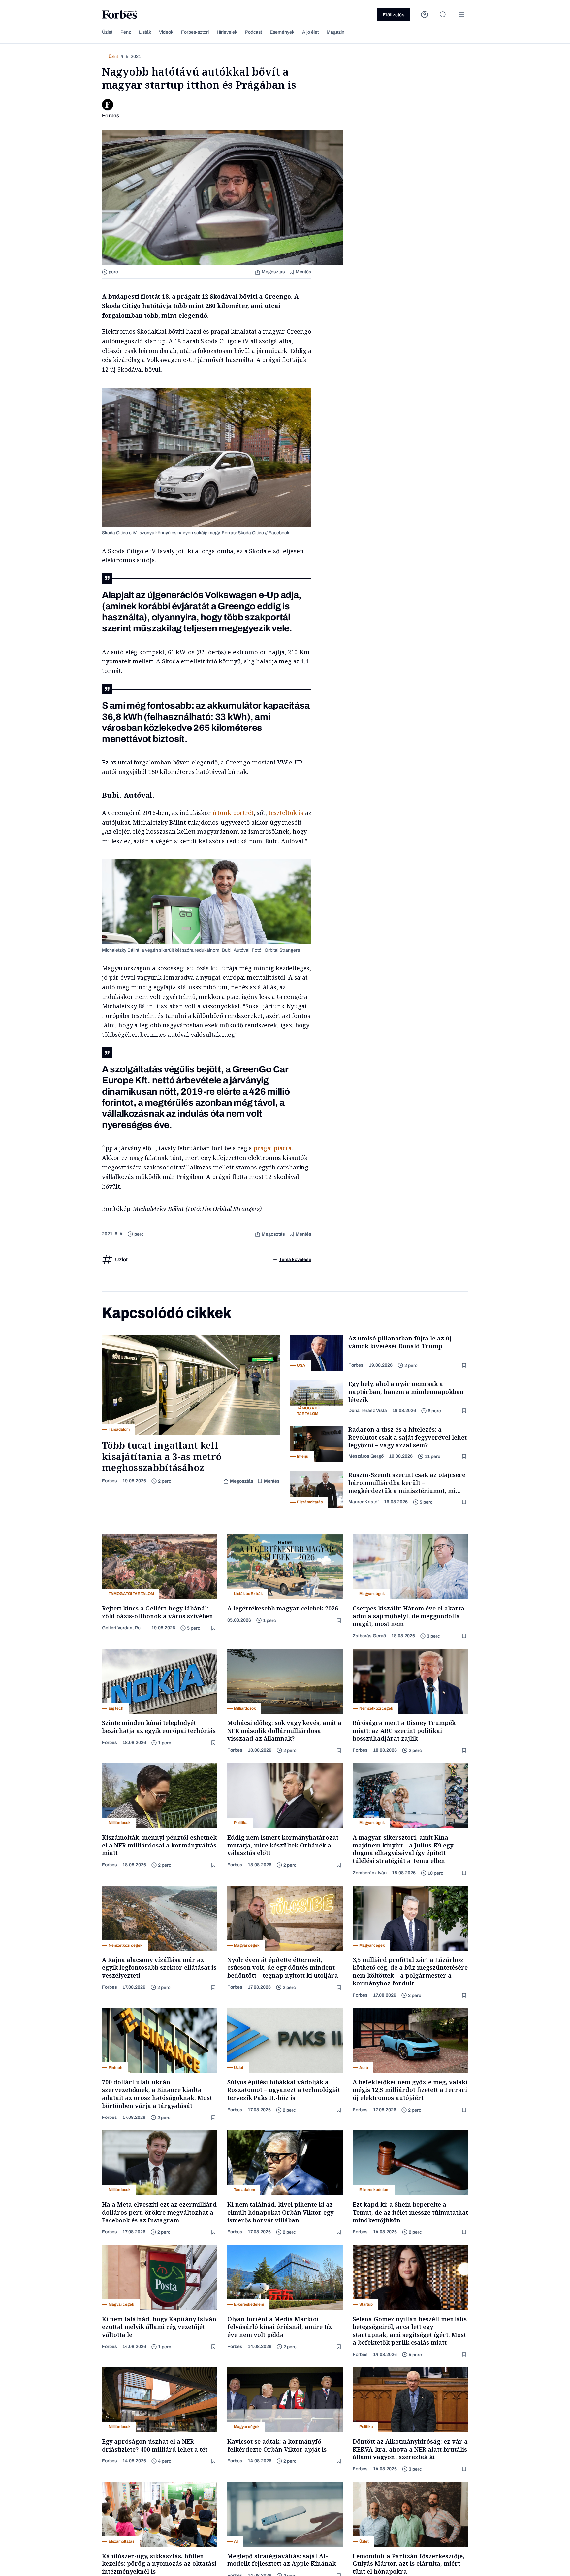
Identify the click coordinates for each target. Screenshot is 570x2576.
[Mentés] (465, 1365)
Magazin (335, 32)
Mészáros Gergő (366, 1456)
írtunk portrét (233, 813)
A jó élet (310, 32)
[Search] (443, 15)
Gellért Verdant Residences (124, 1628)
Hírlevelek (227, 32)
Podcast (253, 32)
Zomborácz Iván (370, 1873)
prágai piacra (273, 1148)
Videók (166, 32)
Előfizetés (394, 15)
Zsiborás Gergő (369, 1636)
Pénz (126, 32)
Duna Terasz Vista (368, 1411)
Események (282, 32)
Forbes (110, 1481)
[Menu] (461, 15)
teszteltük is (286, 813)
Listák (145, 32)
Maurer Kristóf (364, 1502)
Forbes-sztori (195, 32)
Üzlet (107, 32)
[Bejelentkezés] (425, 15)
